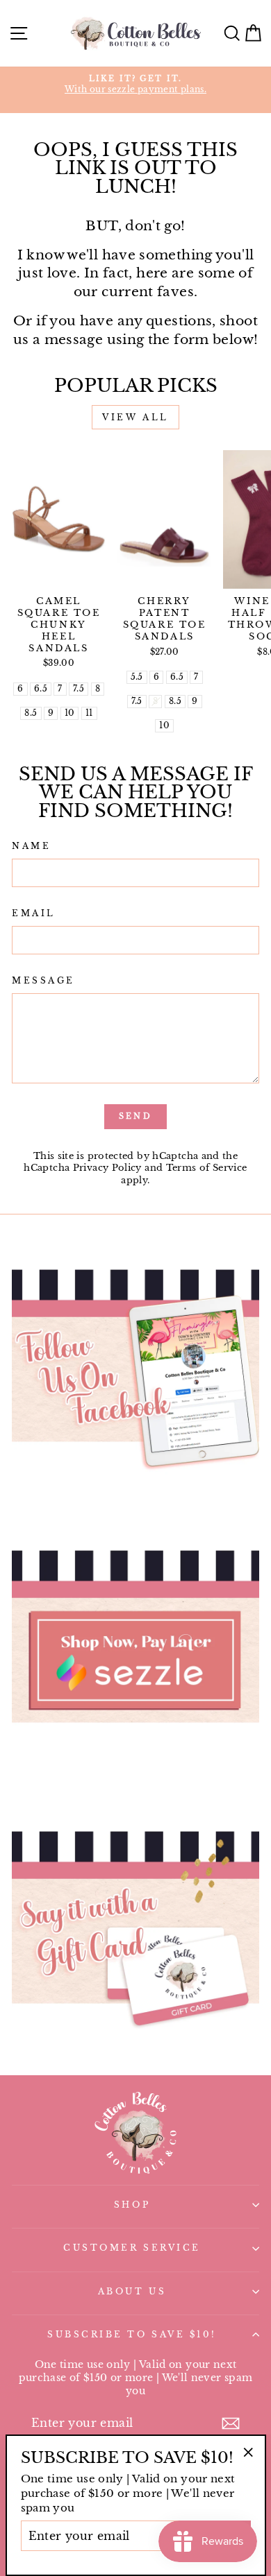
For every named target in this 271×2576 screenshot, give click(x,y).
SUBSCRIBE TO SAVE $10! (132, 2335)
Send (135, 1116)
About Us (132, 2292)
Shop (132, 2205)
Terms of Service (207, 1168)
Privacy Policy (107, 1168)
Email (34, 913)
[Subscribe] (231, 2423)
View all (135, 417)
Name (31, 846)
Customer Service (132, 2248)
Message (43, 981)
